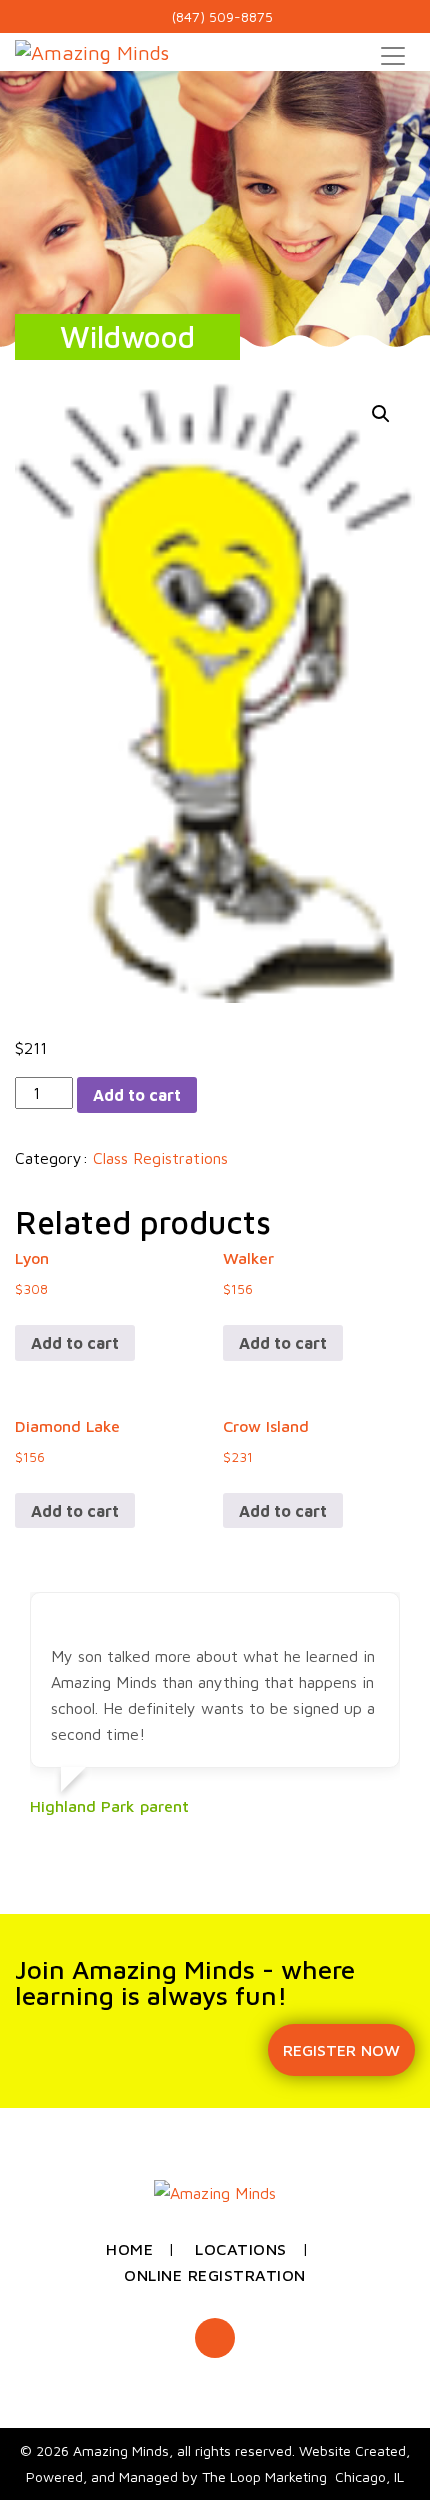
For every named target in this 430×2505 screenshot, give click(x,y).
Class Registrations (160, 1158)
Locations (241, 2249)
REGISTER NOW (341, 2050)
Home (129, 2249)
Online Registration (215, 2275)
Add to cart (137, 1095)
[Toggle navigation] (393, 56)
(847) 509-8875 (220, 16)
